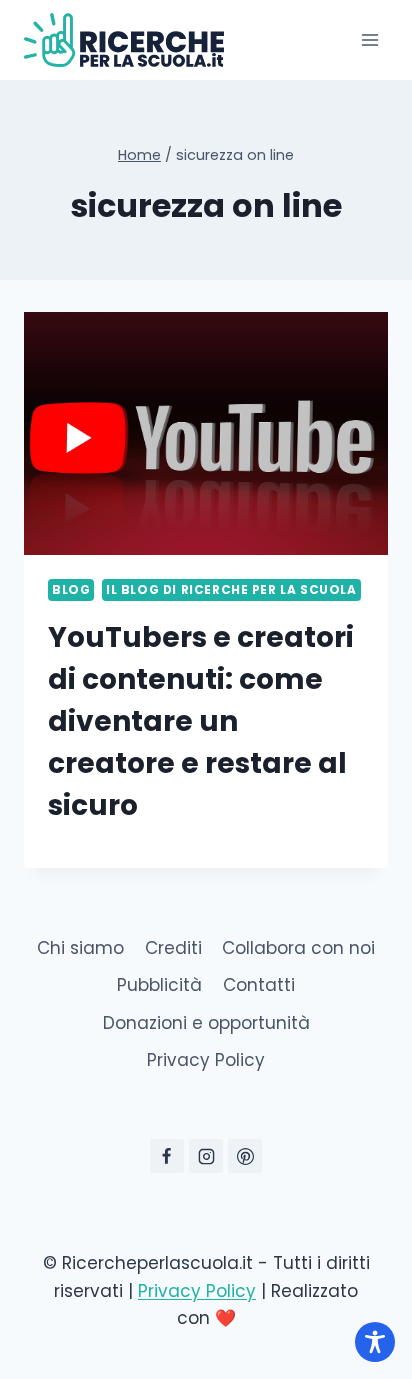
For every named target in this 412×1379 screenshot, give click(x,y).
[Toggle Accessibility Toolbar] (375, 1342)
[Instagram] (206, 1156)
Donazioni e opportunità (206, 1023)
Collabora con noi (298, 948)
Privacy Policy (206, 1060)
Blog (71, 590)
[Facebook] (167, 1156)
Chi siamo (80, 948)
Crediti (173, 948)
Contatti (259, 985)
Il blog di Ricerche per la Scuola (231, 590)
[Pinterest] (245, 1156)
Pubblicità (159, 985)
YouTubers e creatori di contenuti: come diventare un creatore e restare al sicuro (201, 721)
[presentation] (206, 433)
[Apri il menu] (369, 39)
